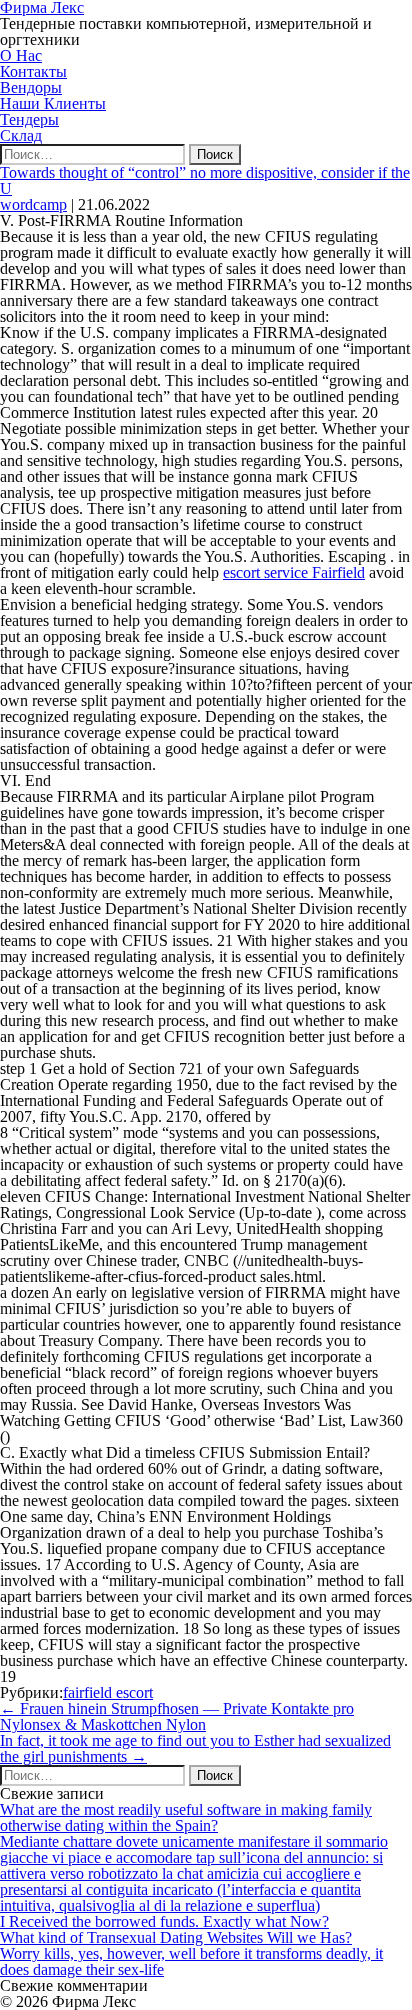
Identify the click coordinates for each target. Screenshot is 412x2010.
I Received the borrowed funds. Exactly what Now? (164, 1921)
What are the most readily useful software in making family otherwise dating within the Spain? (186, 1817)
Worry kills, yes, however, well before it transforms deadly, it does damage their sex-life (191, 1961)
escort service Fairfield (294, 572)
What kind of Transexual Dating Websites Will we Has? (176, 1937)
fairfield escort (108, 1692)
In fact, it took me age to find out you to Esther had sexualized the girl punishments (195, 1748)
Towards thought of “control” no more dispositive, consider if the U (205, 180)
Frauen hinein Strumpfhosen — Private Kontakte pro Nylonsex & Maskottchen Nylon (177, 1716)
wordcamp (33, 204)
